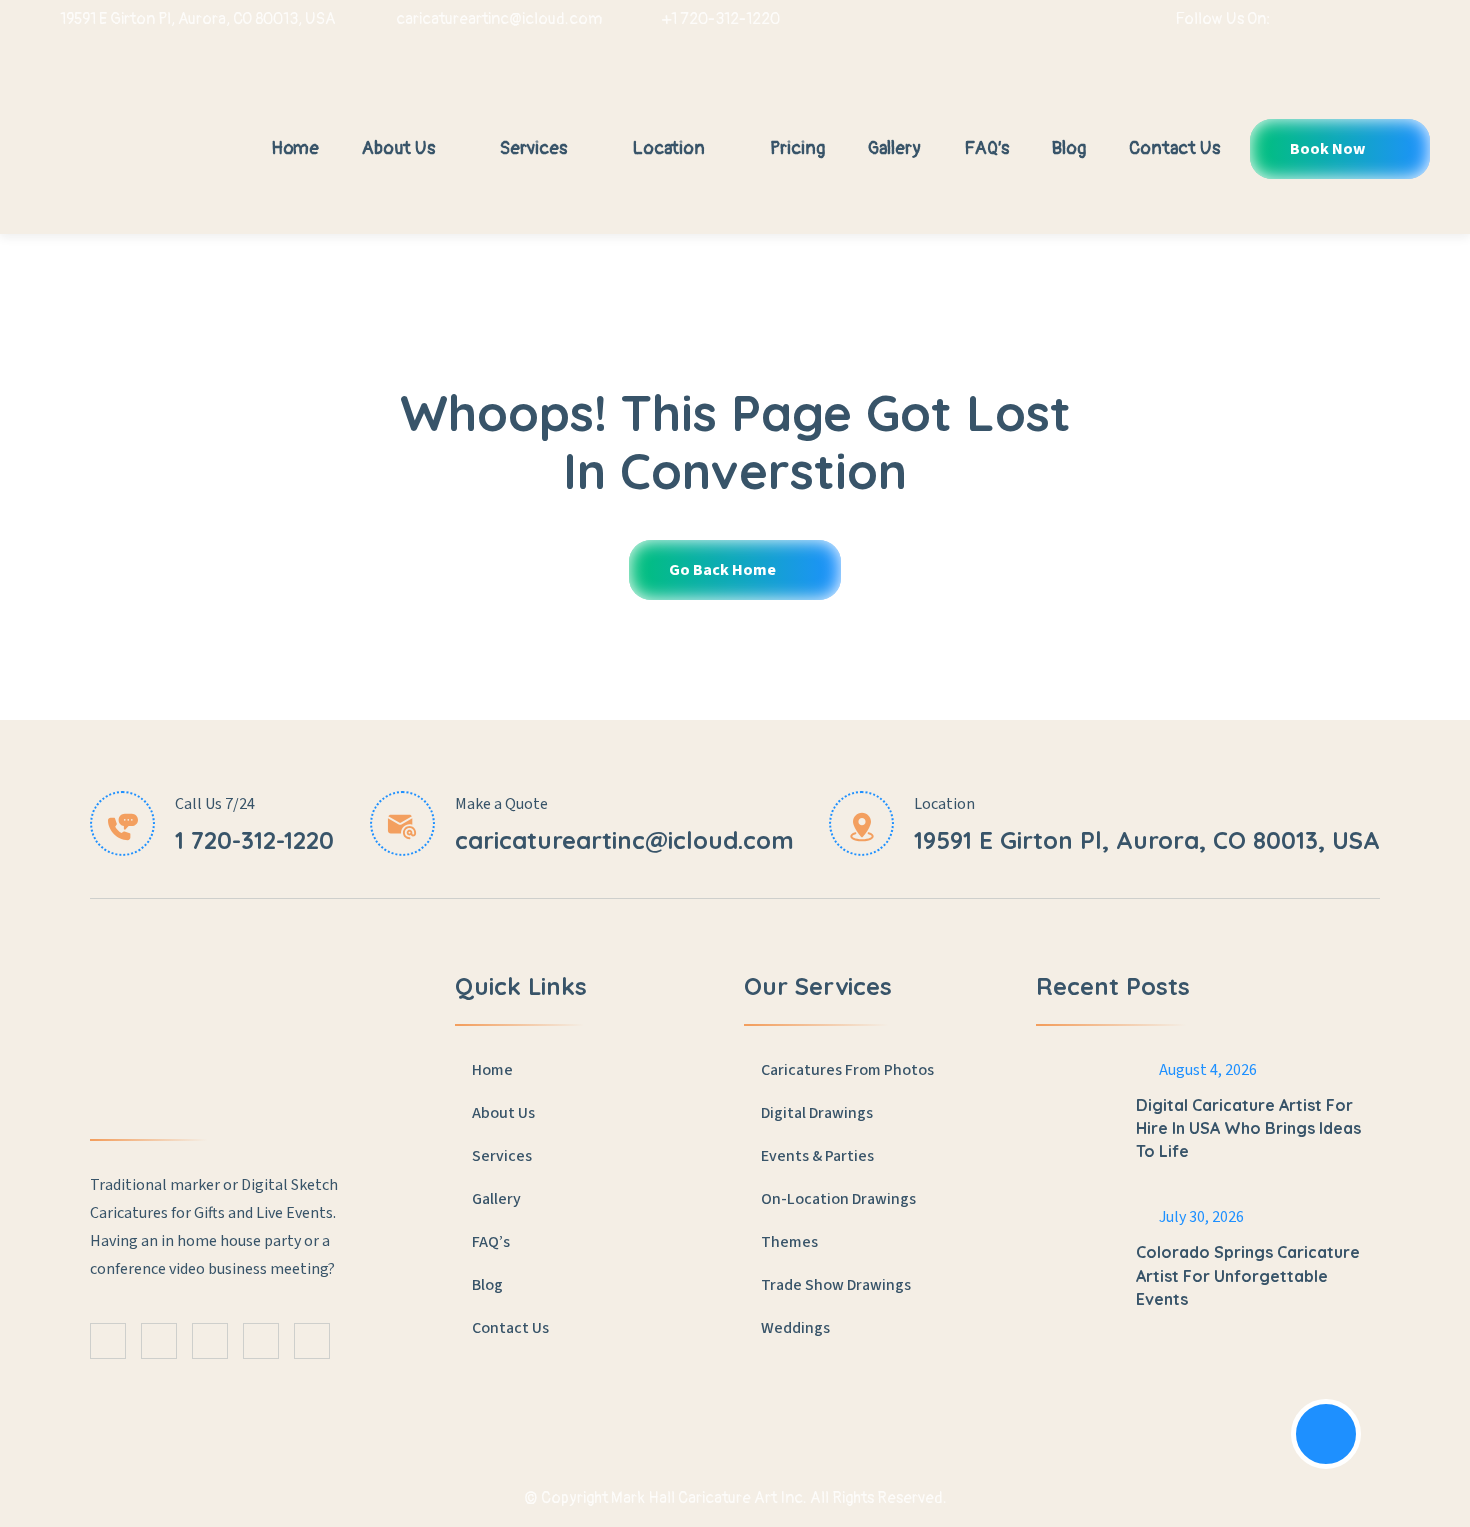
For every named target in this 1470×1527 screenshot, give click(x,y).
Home (295, 148)
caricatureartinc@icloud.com (499, 19)
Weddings (795, 1328)
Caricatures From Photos (847, 1070)
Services (535, 148)
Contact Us (1174, 148)
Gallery (894, 148)
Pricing (797, 148)
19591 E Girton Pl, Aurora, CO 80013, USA (198, 19)
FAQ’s (986, 148)
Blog (1069, 148)
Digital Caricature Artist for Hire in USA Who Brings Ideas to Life (1248, 1128)
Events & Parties (817, 1156)
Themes (789, 1242)
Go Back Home (724, 570)
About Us (400, 148)
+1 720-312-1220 (721, 19)
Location (670, 148)
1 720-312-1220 (254, 840)
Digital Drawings (817, 1113)
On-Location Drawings (838, 1199)
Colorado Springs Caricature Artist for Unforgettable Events (1248, 1275)
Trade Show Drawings (836, 1285)
